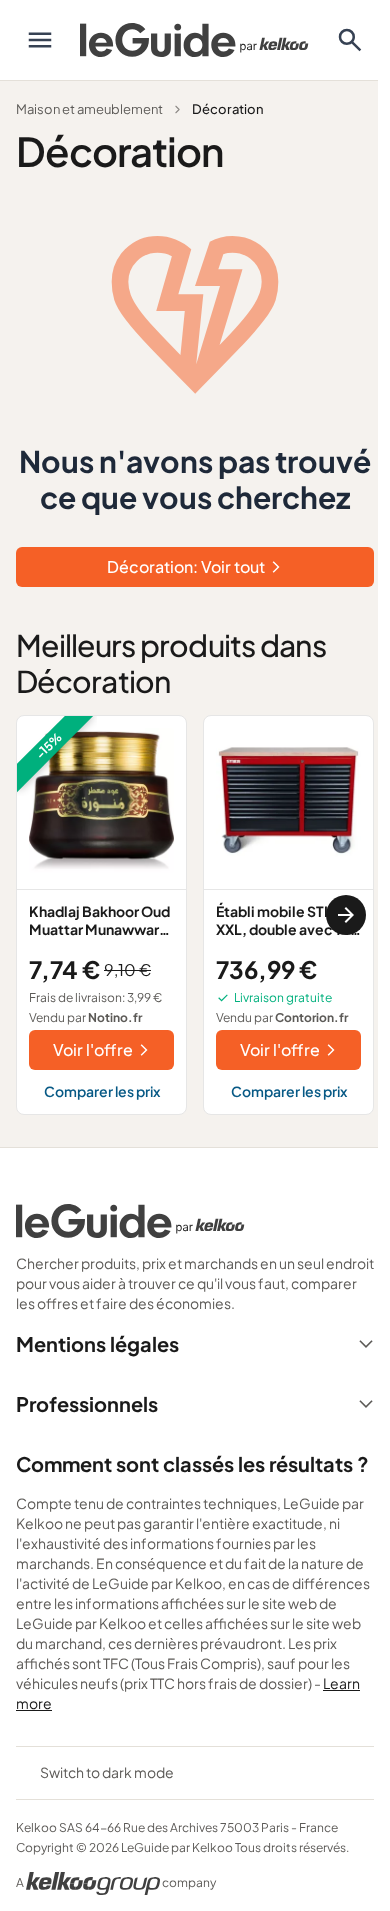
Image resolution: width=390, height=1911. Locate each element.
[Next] (346, 915)
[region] (195, 915)
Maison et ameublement (89, 109)
